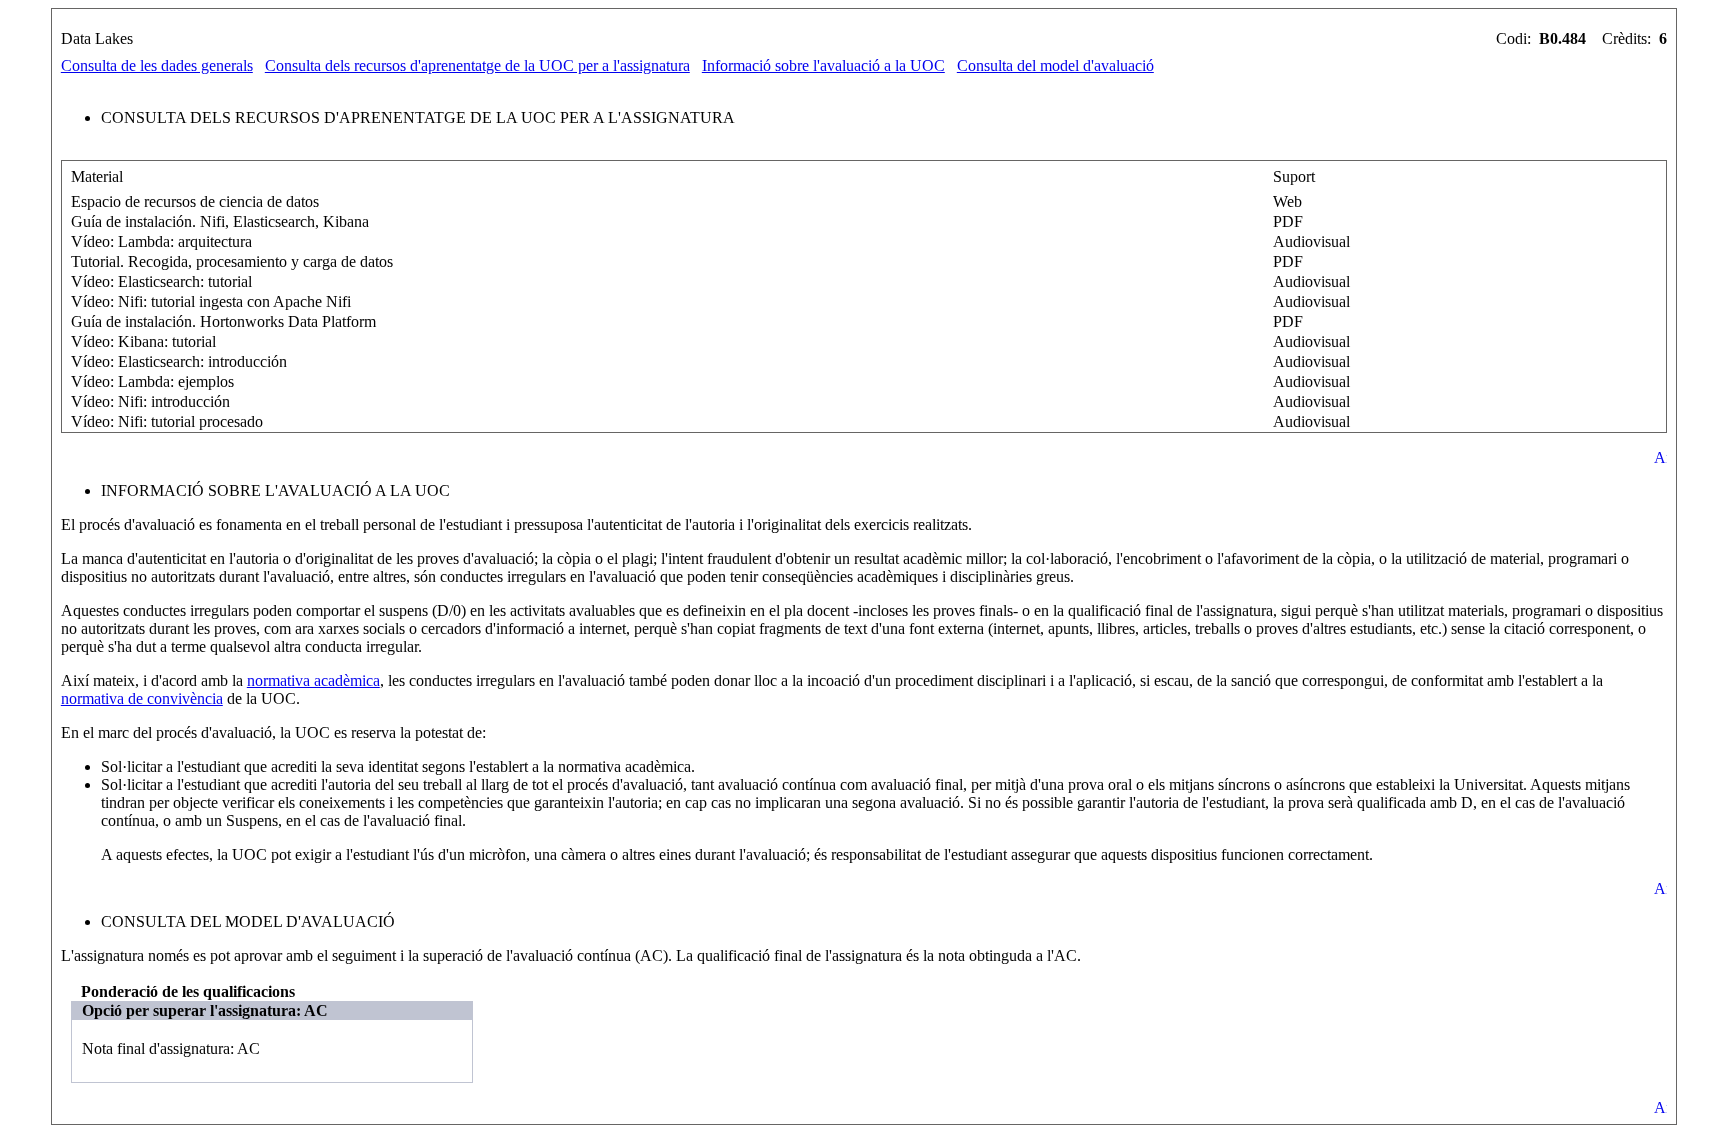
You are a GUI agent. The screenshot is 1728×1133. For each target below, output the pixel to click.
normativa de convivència (142, 698)
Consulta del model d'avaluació (1055, 65)
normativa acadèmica (313, 680)
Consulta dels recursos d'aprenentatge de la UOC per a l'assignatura (477, 65)
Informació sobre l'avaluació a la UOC (823, 65)
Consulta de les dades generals (157, 65)
